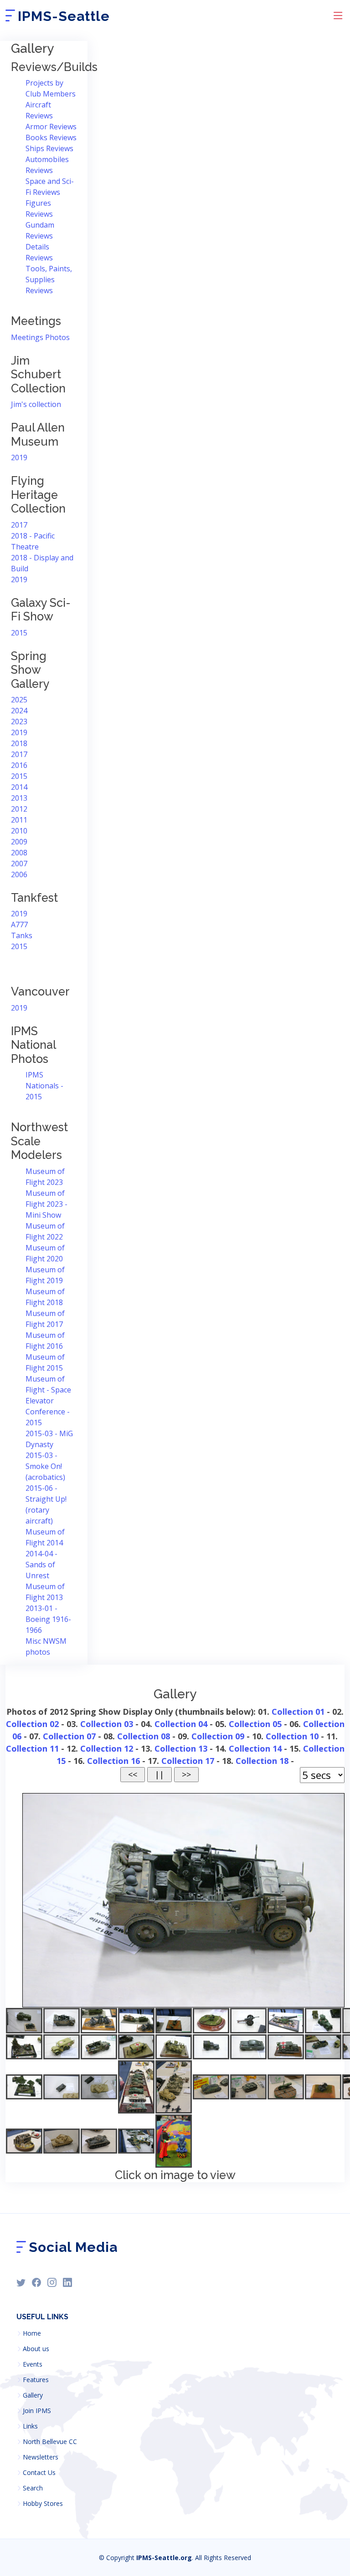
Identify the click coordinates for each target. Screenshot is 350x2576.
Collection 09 (218, 1736)
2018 (19, 743)
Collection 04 (181, 1724)
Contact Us (39, 2473)
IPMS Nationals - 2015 (44, 1086)
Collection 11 (32, 1748)
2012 (19, 809)
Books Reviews (51, 137)
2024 (19, 711)
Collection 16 (113, 1761)
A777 (19, 925)
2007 (19, 864)
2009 (19, 842)
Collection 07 (69, 1736)
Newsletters (41, 2457)
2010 (19, 831)
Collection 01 (298, 1712)
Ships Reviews (49, 148)
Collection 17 (188, 1761)
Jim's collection (36, 404)
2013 (19, 798)
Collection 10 (292, 1736)
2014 (19, 787)
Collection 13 (181, 1748)
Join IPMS (37, 2411)
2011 (19, 820)
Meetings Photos (40, 337)
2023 (19, 721)
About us (36, 2349)
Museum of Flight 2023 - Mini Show (46, 1204)
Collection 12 (107, 1748)
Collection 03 (107, 1724)
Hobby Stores (43, 2504)
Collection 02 (32, 1724)
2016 (19, 765)
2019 (19, 457)
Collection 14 (255, 1748)
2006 (19, 874)
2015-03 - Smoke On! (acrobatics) (45, 1466)
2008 (19, 853)
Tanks (22, 935)
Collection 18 (262, 1761)
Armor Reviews (51, 127)
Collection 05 (255, 1724)
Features (36, 2380)
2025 (19, 700)
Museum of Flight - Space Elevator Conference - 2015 (48, 1401)
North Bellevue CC (50, 2442)
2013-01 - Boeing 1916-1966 (48, 1619)
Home (32, 2333)
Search (33, 2488)
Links (30, 2426)
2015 (19, 633)
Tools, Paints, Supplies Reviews (49, 279)
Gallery (33, 2395)
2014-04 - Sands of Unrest (41, 1565)
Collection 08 (144, 1736)
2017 (19, 525)
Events (33, 2364)
